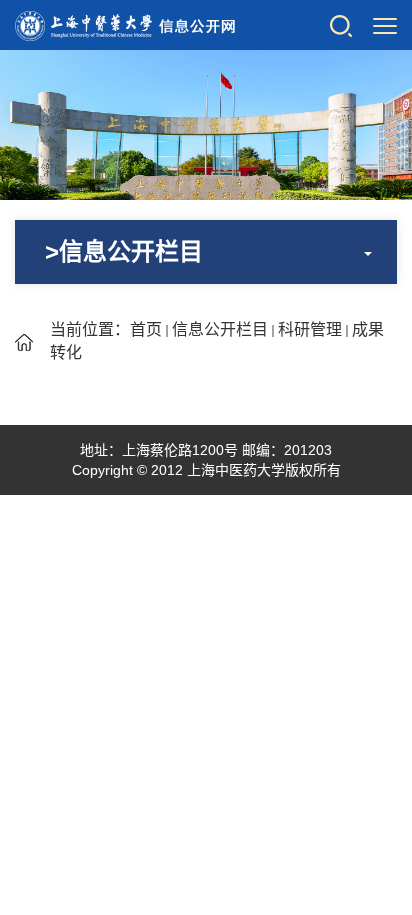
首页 (146, 329)
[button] (341, 25)
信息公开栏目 (220, 329)
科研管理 (310, 329)
